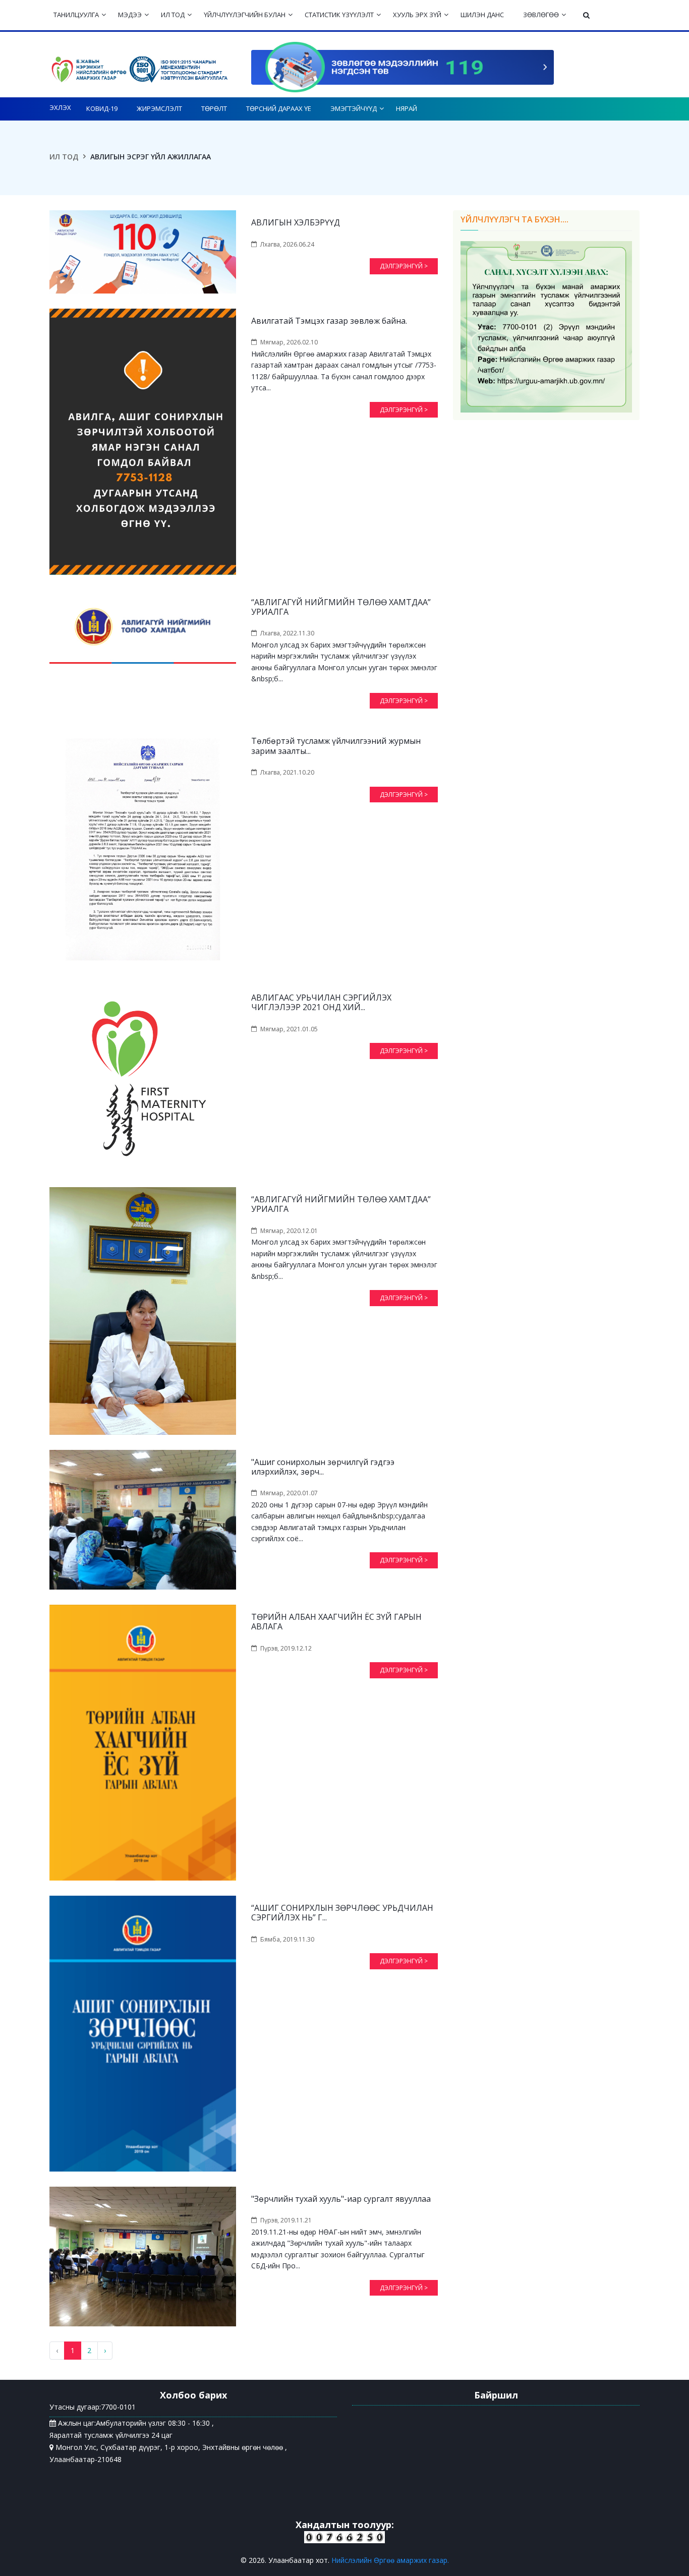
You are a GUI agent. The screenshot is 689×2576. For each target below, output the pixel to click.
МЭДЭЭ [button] (130, 15)
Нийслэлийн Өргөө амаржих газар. (390, 2560)
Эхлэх (60, 107)
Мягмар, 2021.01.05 (289, 1029)
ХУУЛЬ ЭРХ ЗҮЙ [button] (417, 15)
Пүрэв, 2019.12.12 (286, 1648)
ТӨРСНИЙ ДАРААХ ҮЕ (279, 108)
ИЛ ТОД (64, 157)
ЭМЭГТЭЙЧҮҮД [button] (354, 108)
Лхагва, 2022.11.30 (287, 633)
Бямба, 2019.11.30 (287, 1939)
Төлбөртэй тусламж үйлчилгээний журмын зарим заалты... (336, 746)
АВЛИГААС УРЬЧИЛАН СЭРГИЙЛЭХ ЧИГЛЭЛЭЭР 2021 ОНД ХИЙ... (321, 1003)
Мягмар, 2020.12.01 (289, 1231)
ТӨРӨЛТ (214, 108)
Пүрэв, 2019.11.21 (286, 2220)
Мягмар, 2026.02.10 (289, 342)
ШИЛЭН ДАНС (482, 15)
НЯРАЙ (407, 108)
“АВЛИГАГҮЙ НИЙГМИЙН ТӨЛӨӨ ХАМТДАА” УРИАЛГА (341, 607)
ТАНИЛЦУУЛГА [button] (76, 15)
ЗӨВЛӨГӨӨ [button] (541, 15)
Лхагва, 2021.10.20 (287, 772)
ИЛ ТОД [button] (173, 15)
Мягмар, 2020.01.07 (289, 1493)
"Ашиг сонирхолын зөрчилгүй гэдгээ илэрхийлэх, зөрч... (323, 1467)
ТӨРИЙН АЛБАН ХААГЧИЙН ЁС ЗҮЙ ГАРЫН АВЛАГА (336, 1622)
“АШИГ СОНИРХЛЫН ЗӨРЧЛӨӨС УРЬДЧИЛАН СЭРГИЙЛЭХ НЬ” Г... (342, 1913)
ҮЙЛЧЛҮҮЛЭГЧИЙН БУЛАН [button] (245, 15)
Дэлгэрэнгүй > (404, 266)
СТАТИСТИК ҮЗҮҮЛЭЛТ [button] (339, 15)
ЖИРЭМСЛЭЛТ (159, 108)
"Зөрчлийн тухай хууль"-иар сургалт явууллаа (341, 2199)
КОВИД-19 (102, 108)
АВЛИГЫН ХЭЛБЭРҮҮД (296, 223)
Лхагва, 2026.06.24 (287, 244)
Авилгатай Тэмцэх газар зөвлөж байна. (329, 321)
